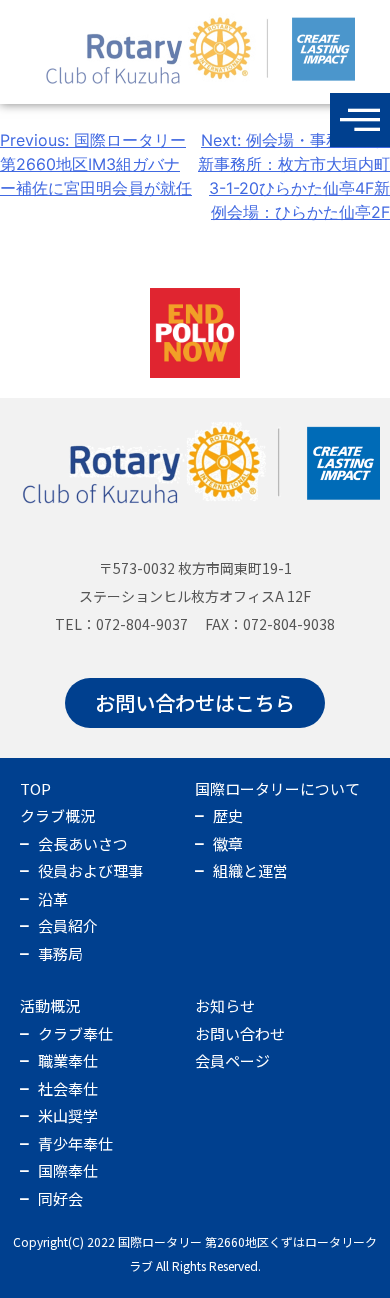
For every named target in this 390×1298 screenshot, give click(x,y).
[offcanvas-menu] (360, 120)
